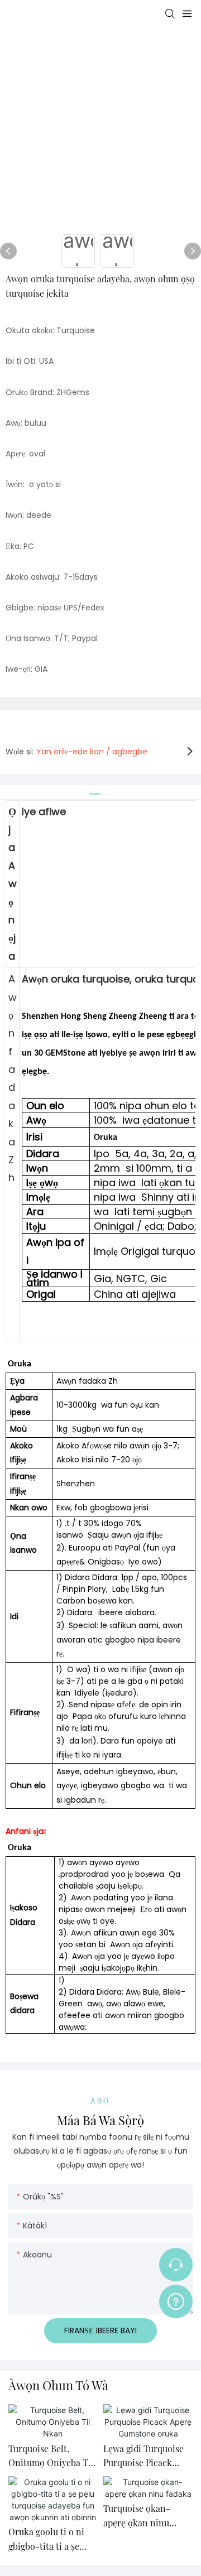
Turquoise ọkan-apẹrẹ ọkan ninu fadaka (137, 2516)
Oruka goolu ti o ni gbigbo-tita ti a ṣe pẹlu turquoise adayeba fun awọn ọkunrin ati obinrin (48, 2539)
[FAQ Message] (176, 2300)
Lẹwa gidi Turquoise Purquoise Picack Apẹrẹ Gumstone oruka (143, 2456)
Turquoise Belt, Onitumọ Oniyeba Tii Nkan (51, 2456)
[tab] (95, 790)
